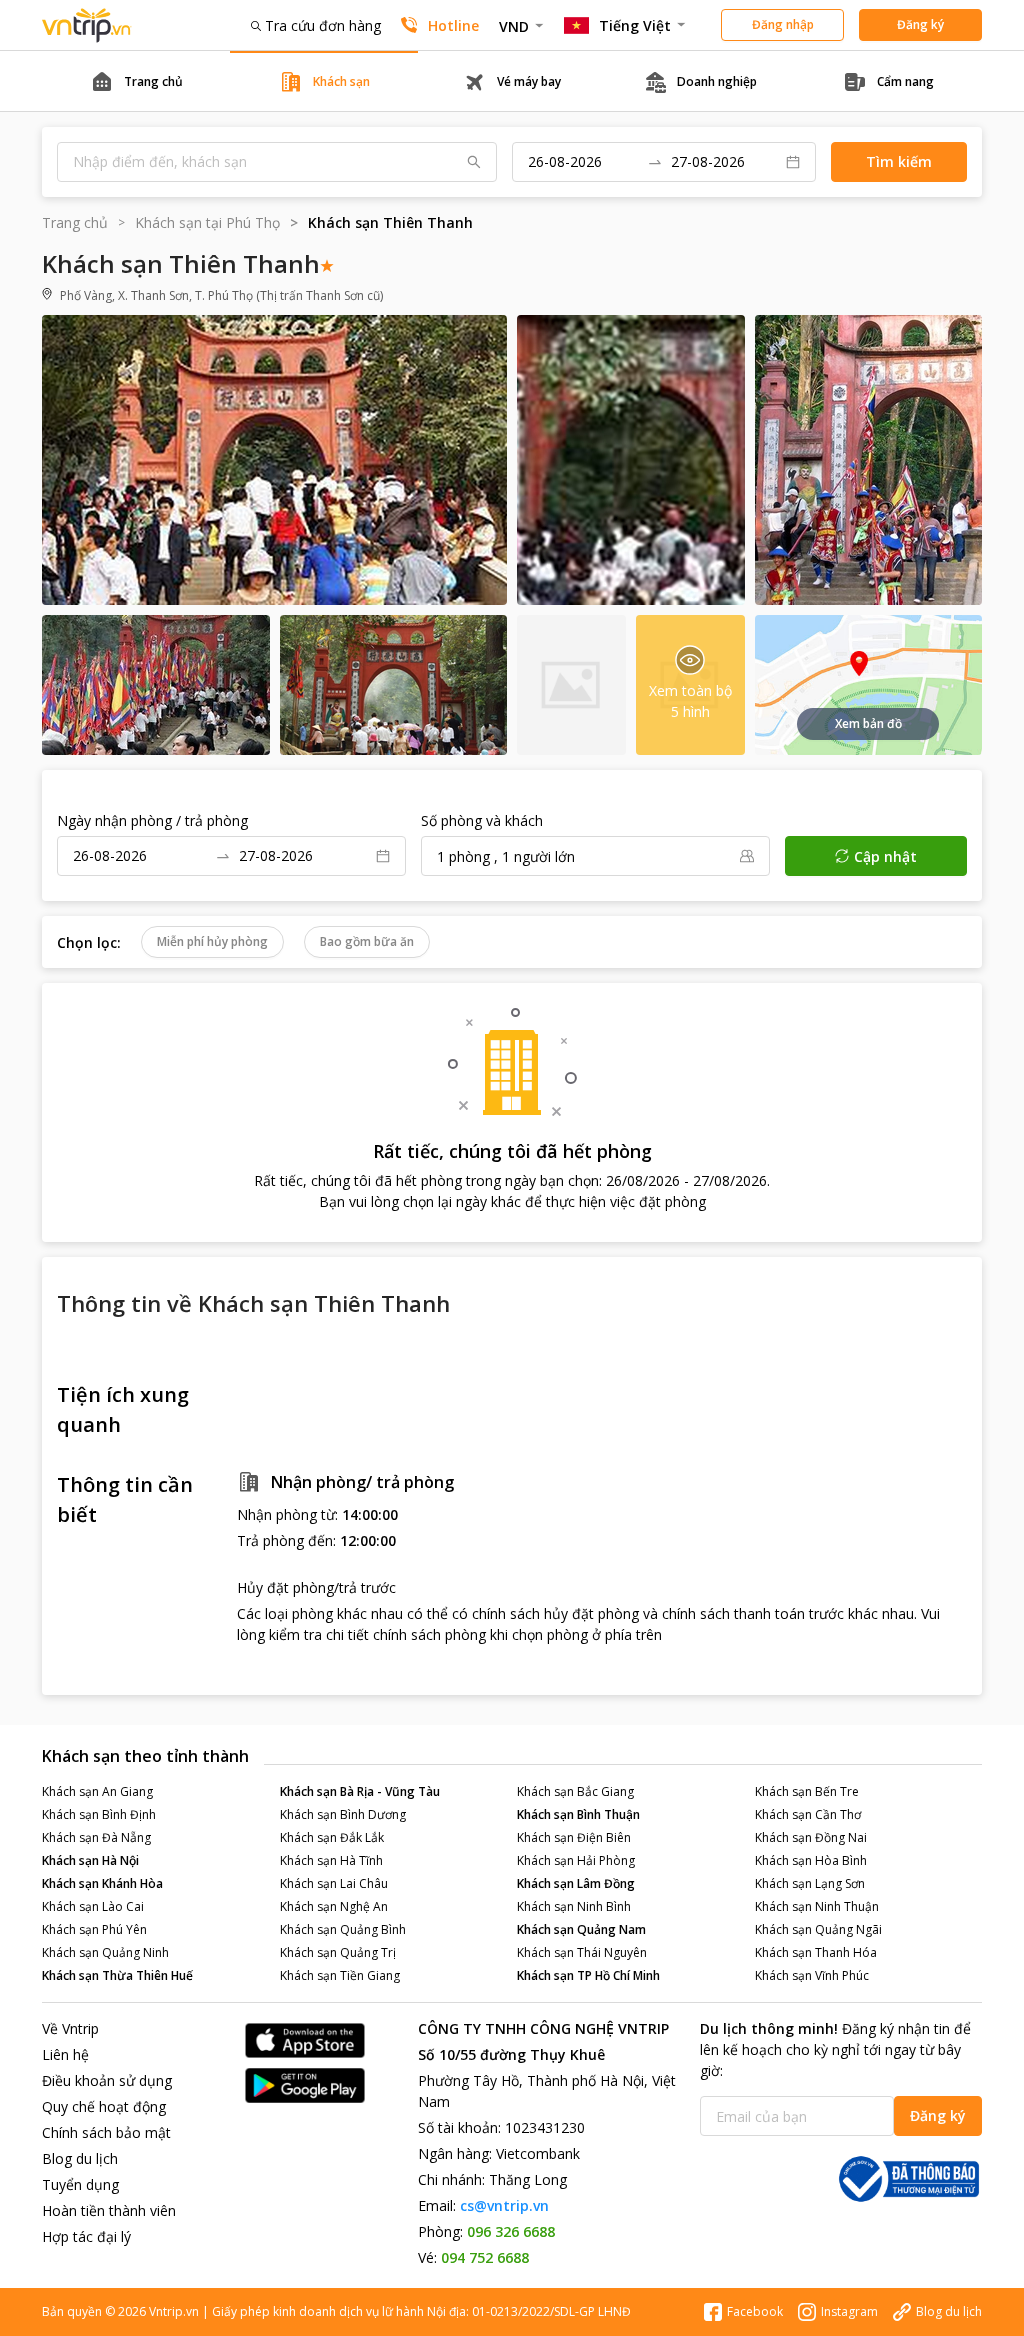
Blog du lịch (80, 2158)
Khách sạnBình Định (99, 1814)
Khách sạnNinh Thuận (817, 1906)
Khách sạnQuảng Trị (338, 1952)
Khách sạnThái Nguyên (582, 1952)
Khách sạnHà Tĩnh (331, 1860)
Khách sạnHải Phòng (576, 1860)
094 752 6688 (485, 2257)
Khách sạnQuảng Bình (343, 1929)
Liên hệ (65, 2054)
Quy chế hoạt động (104, 2106)
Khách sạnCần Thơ (808, 1814)
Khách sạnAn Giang (97, 1791)
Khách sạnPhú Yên (94, 1929)
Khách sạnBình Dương (343, 1814)
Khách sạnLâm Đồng (576, 1883)
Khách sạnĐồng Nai (811, 1837)
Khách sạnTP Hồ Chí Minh (588, 1975)
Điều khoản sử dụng (107, 2080)
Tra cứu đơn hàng (323, 25)
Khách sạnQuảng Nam (581, 1929)
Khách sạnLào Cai (93, 1906)
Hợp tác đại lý (86, 2236)
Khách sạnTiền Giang (340, 1975)
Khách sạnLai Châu (334, 1883)
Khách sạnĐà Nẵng (96, 1837)
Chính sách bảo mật (106, 2132)
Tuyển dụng (80, 2184)
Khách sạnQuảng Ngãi (818, 1929)
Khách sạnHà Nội (90, 1860)
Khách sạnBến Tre (807, 1791)
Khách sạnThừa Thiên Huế (117, 1975)
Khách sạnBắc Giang (575, 1791)
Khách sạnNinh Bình (574, 1906)
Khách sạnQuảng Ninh (105, 1952)
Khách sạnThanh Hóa (816, 1952)
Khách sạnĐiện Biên (574, 1837)
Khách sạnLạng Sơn (810, 1883)
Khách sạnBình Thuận (578, 1814)
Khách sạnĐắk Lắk (332, 1837)
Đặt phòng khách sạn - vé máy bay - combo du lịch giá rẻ (87, 25)
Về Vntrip (70, 2028)
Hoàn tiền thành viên (109, 2210)
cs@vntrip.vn (504, 2205)
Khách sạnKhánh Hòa (102, 1883)
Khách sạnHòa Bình (811, 1860)
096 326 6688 (511, 2231)
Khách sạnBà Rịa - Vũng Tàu (360, 1791)
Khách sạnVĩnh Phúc (812, 1975)
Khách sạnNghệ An (334, 1906)
